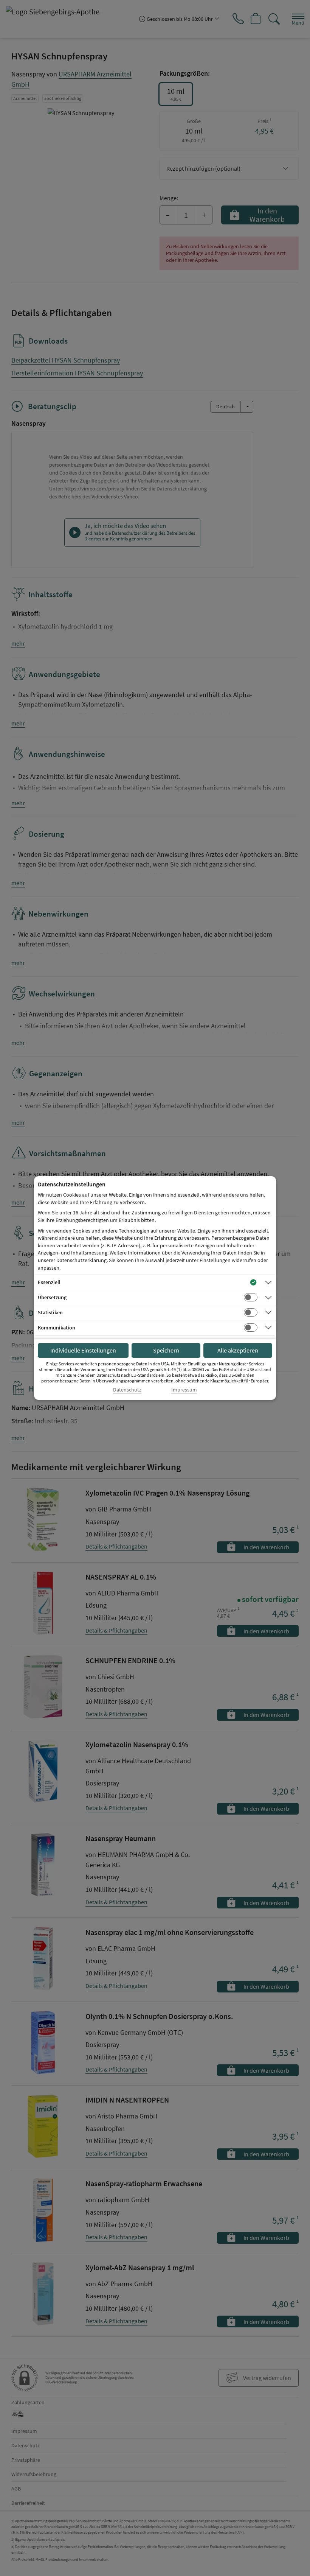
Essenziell (49, 1282)
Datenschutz (127, 1390)
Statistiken (50, 1312)
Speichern (166, 1350)
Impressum (184, 1390)
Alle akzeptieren (238, 1350)
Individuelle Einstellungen (83, 1350)
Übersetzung (52, 1297)
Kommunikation (57, 1328)
